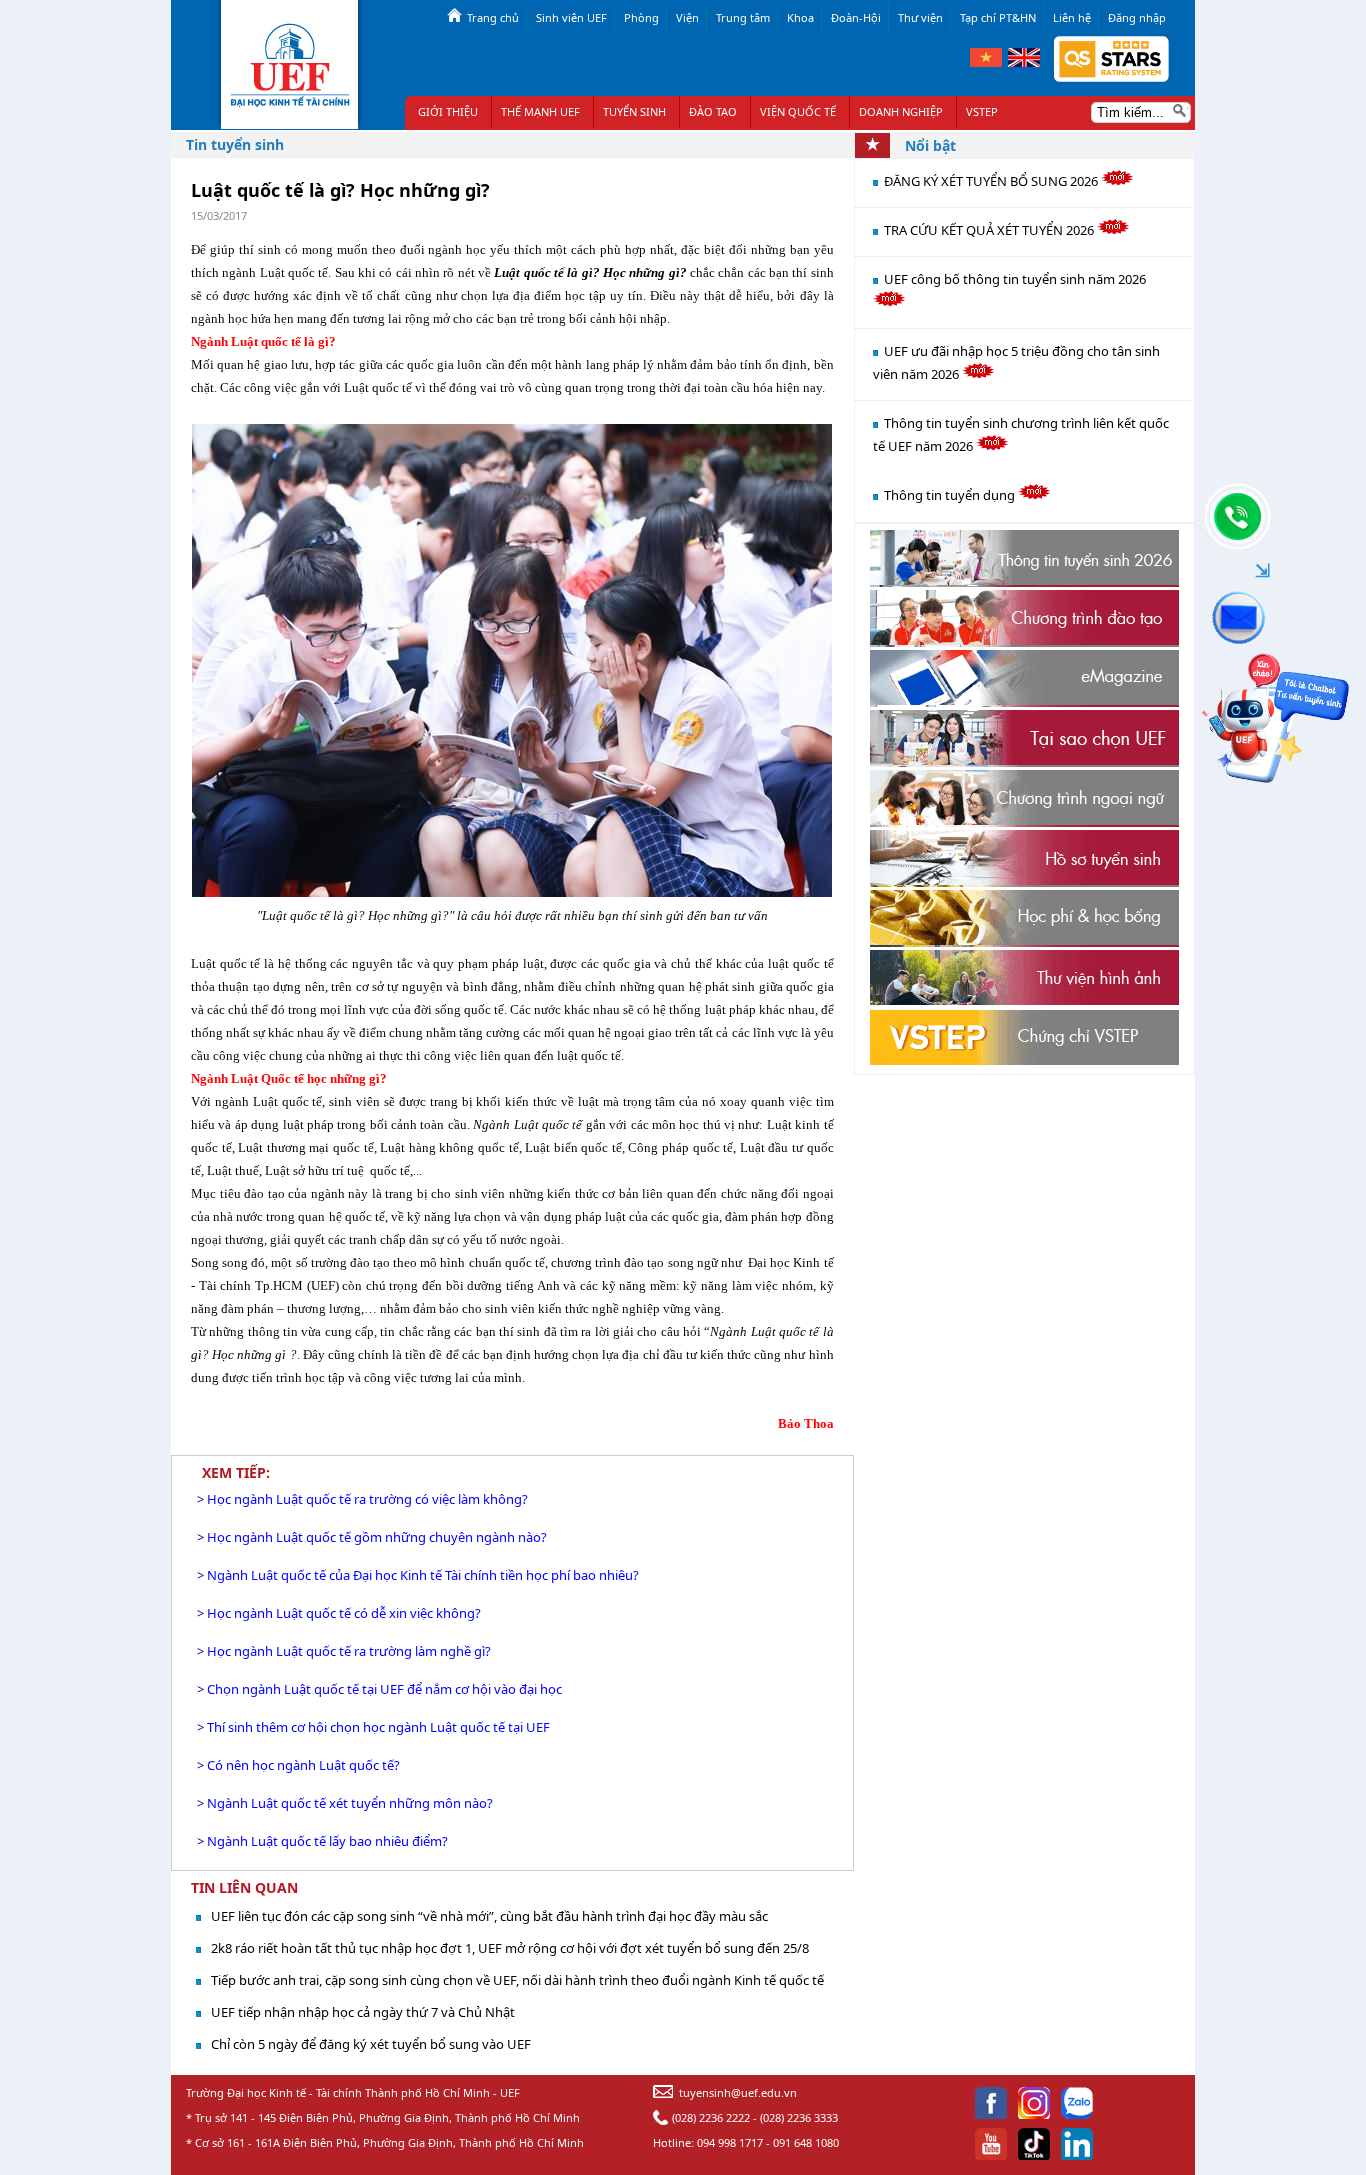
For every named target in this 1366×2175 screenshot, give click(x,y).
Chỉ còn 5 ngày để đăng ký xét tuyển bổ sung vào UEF (371, 2044)
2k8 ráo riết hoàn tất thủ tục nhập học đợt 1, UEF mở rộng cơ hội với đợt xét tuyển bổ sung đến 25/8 (510, 1948)
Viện (687, 17)
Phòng (641, 17)
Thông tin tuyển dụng (951, 495)
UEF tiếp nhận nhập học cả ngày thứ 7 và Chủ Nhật (363, 2012)
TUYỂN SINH (634, 111)
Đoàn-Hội (856, 17)
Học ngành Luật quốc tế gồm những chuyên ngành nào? (377, 1537)
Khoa (800, 17)
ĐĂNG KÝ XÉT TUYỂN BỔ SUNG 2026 (992, 181)
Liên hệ (1072, 17)
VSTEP (982, 111)
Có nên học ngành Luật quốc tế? (303, 1765)
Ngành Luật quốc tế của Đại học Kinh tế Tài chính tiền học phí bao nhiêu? (423, 1575)
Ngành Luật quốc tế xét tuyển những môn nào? (350, 1803)
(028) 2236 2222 (711, 2117)
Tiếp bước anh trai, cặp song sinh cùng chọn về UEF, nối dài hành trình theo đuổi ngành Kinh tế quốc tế (517, 1980)
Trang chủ (493, 17)
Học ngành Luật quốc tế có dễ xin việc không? (344, 1613)
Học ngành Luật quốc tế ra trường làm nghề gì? (349, 1651)
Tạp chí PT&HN (998, 17)
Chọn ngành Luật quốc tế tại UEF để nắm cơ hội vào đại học (384, 1689)
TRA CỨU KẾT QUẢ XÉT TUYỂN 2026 (990, 230)
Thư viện (920, 17)
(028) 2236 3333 (799, 2117)
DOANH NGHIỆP (901, 111)
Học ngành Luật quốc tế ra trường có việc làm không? (367, 1499)
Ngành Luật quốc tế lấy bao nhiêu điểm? (327, 1841)
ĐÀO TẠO (713, 111)
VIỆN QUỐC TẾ (798, 111)
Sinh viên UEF (571, 17)
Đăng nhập (1137, 17)
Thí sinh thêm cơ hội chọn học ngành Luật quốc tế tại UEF (378, 1727)
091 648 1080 (806, 2142)
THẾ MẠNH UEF (540, 111)
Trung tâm (743, 17)
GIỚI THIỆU (448, 111)
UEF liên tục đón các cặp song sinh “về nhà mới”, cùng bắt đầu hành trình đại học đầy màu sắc (489, 1916)
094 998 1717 (730, 2142)
